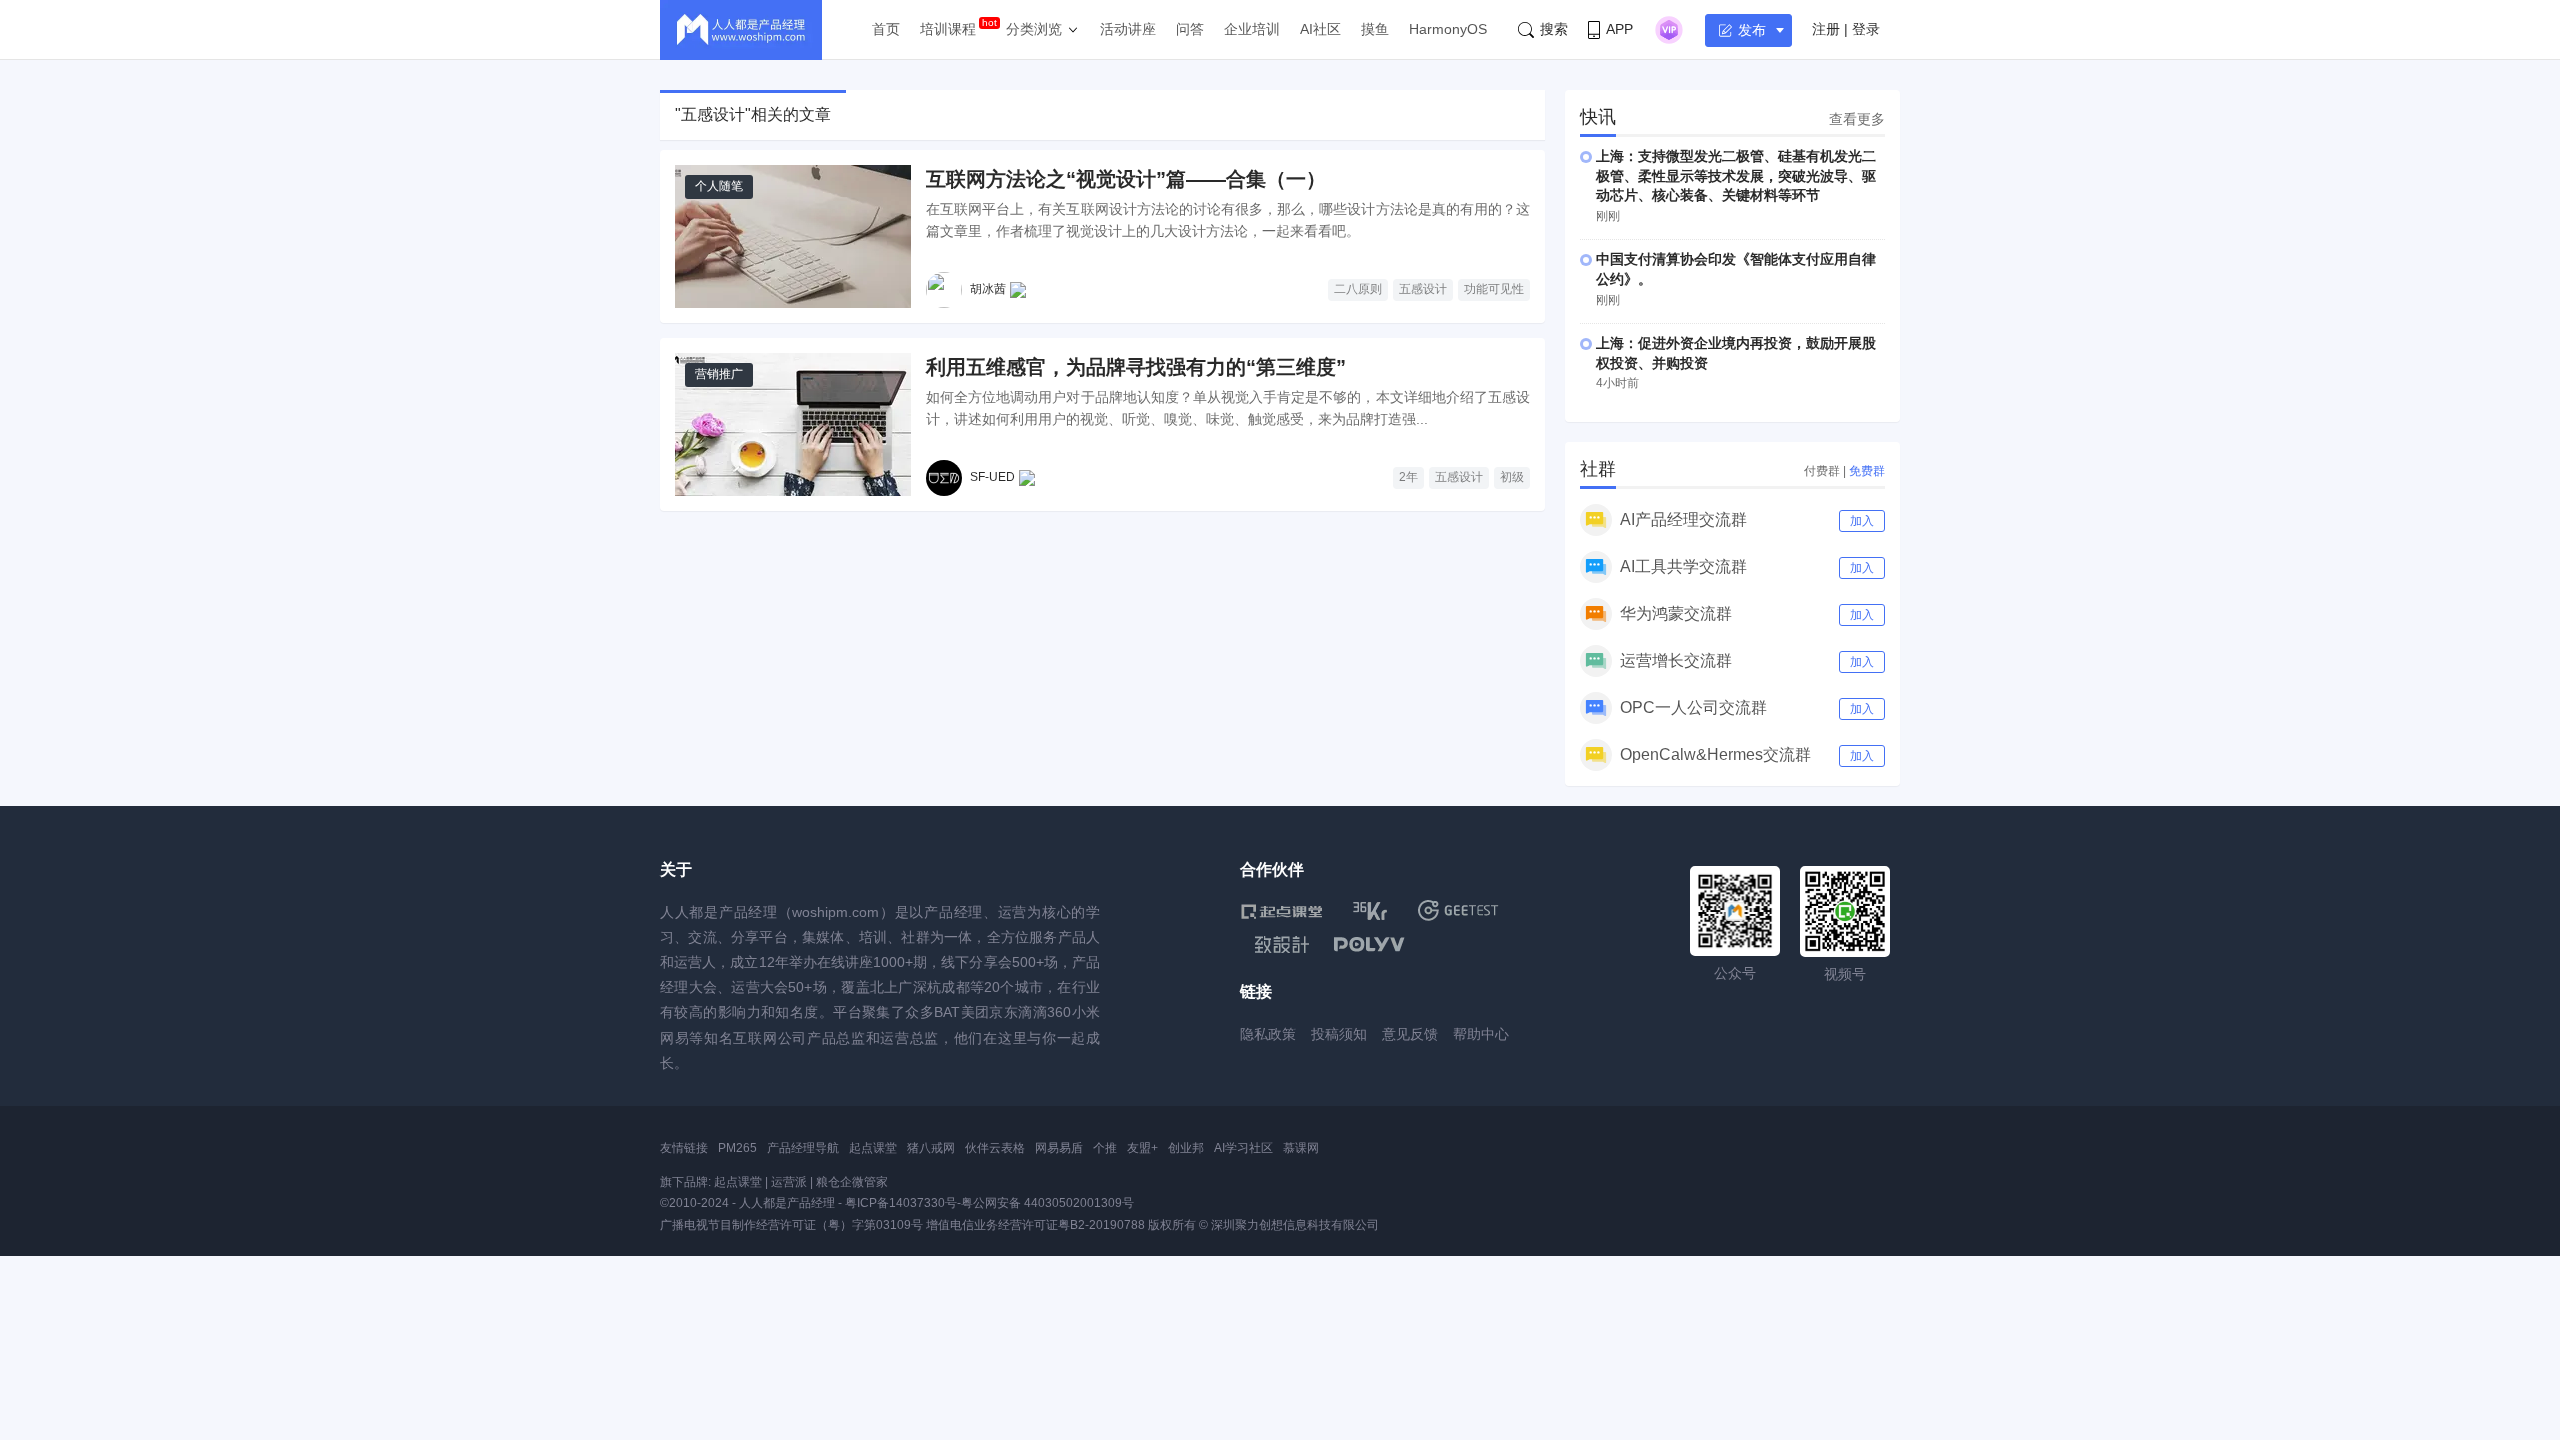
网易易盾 (1059, 1148)
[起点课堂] (1281, 910)
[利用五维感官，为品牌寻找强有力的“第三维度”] (793, 424)
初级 (1512, 477)
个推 (1105, 1148)
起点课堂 (873, 1148)
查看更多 (1857, 119)
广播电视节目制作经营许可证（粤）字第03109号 (791, 1225)
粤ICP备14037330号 (901, 1203)
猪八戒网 (931, 1148)
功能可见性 (1494, 289)
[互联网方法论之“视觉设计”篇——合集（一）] (793, 236)
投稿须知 (1339, 1034)
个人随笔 (719, 186)
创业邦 (1186, 1148)
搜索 (1554, 29)
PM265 (737, 1148)
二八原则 (1358, 289)
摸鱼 (1375, 29)
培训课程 (948, 29)
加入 (1862, 521)
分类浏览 (1034, 29)
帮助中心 (1481, 1034)
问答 (1190, 29)
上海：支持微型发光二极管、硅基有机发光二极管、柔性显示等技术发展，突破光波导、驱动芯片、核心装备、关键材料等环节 (1736, 175)
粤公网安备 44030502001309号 (1047, 1203)
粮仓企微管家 (852, 1182)
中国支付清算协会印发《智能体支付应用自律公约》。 (1736, 269)
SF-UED (992, 477)
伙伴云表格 (995, 1148)
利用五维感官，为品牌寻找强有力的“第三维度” (1136, 367)
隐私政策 (1268, 1034)
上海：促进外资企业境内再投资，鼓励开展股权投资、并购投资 (1736, 353)
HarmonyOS (1448, 29)
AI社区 (1320, 29)
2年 (1408, 477)
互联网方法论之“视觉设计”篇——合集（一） (1126, 179)
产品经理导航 (803, 1148)
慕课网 (1301, 1148)
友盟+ (1142, 1148)
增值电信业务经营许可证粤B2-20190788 (1035, 1225)
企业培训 (1252, 29)
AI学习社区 (1243, 1148)
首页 (886, 29)
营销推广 (719, 374)
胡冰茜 (988, 289)
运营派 (789, 1182)
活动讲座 (1128, 29)
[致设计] (1282, 945)
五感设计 (1423, 289)
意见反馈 (1410, 1034)
